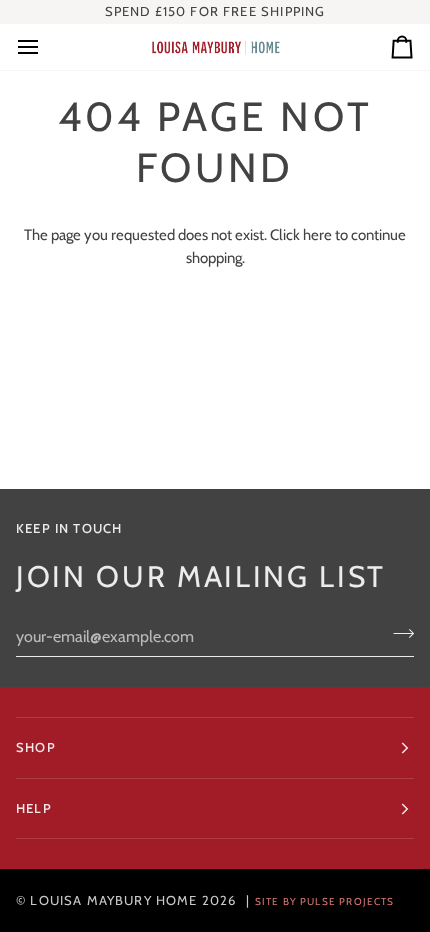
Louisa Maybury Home (113, 900)
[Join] (397, 634)
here (317, 235)
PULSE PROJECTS (347, 901)
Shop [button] (36, 747)
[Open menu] (46, 47)
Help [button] (34, 808)
